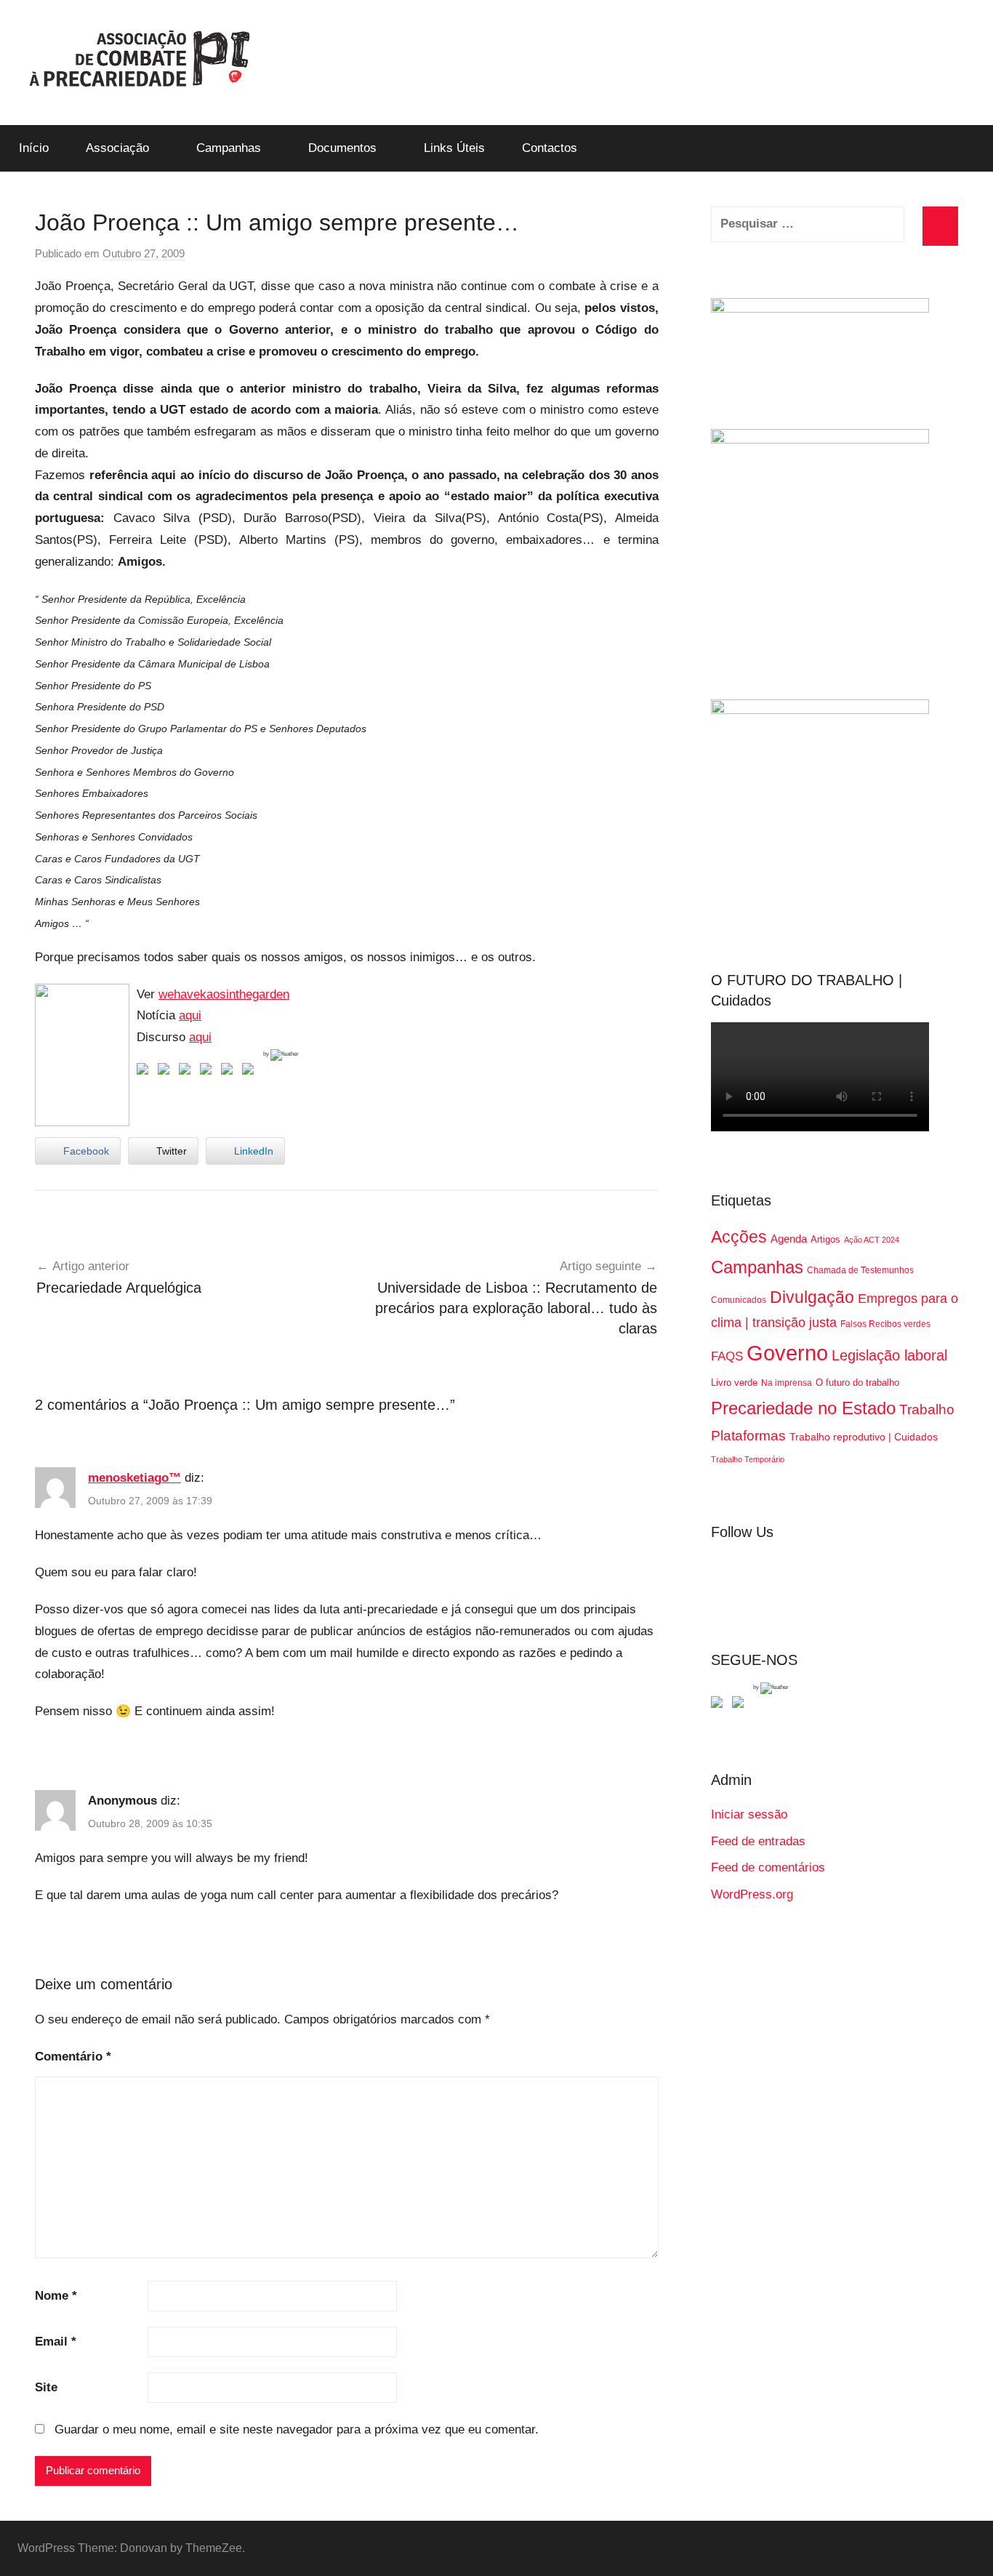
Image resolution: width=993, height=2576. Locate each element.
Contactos (550, 148)
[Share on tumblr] (230, 1072)
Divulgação (812, 1297)
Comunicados (739, 1300)
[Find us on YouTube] (741, 1705)
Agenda (789, 1239)
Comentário (73, 2057)
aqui (190, 1015)
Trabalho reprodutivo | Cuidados (864, 1437)
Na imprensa (787, 1383)
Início (34, 148)
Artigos (825, 1239)
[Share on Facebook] (145, 1072)
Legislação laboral (889, 1355)
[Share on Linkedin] (209, 1072)
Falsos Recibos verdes (885, 1324)
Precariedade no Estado (803, 1408)
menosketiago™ (134, 1478)
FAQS (727, 1356)
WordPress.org (752, 1894)
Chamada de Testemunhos (860, 1270)
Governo (787, 1353)
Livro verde (734, 1383)
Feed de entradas (758, 1841)
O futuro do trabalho (857, 1383)
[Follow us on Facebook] (720, 1705)
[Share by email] (251, 1072)
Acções (739, 1237)
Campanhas (229, 148)
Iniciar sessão (749, 1814)
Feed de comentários (768, 1867)
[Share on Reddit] (188, 1072)
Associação (117, 148)
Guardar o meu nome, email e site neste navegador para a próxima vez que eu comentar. (297, 2429)
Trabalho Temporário (748, 1459)
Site (46, 2387)
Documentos (342, 148)
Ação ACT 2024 (872, 1240)
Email (56, 2342)
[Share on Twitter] (166, 1072)
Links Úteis (454, 148)
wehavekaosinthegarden (224, 994)
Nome (56, 2296)
